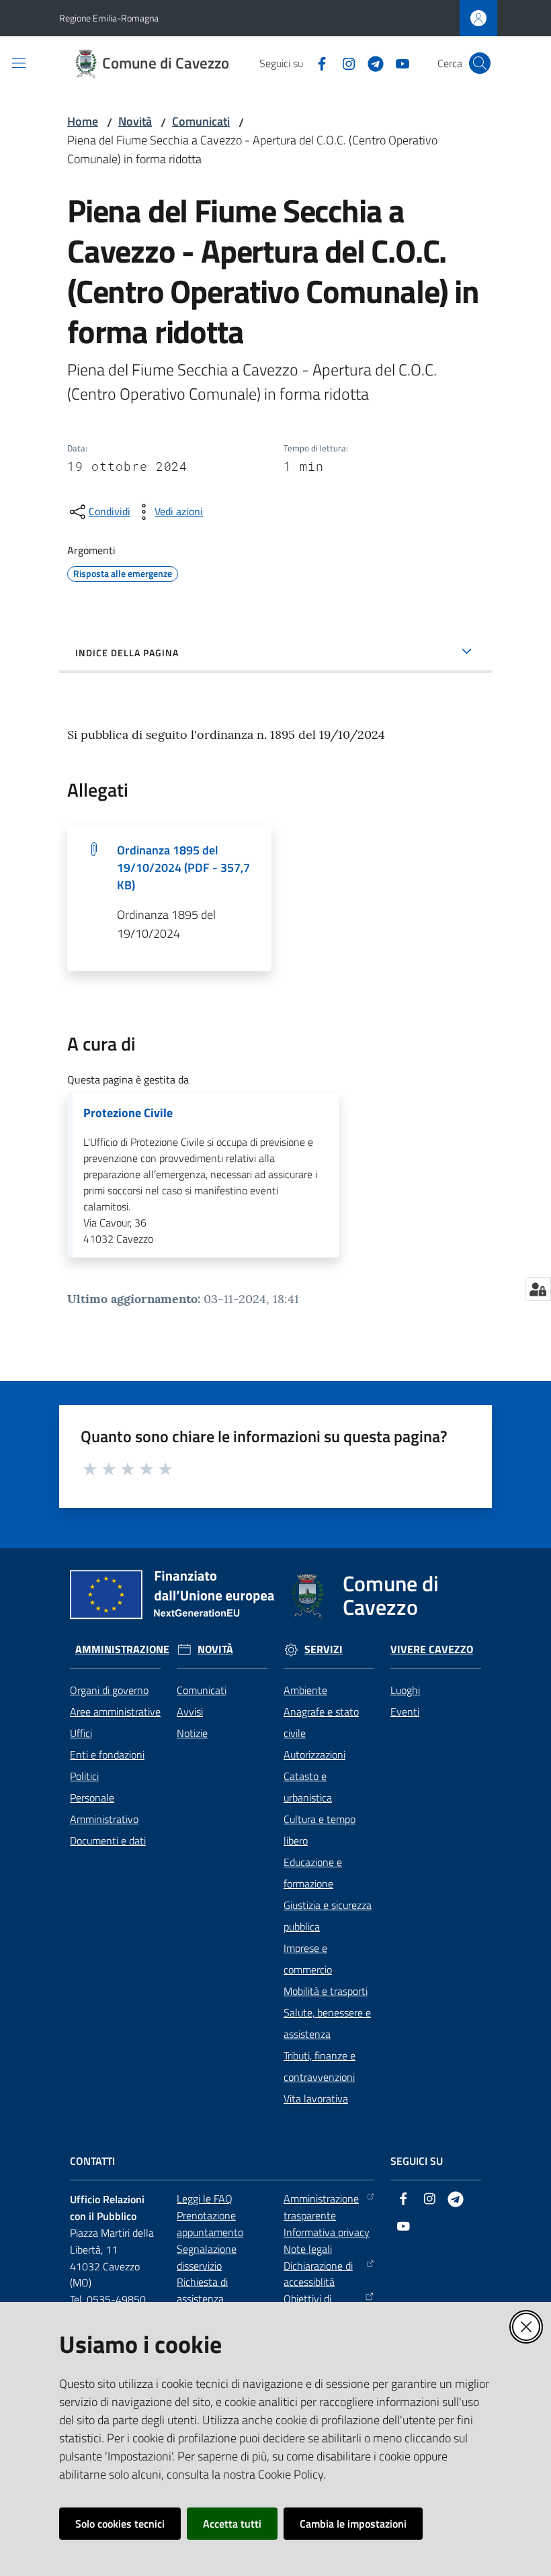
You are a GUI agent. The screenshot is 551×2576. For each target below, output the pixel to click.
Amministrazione (122, 1649)
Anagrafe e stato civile (321, 1722)
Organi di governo (109, 1690)
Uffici (81, 1733)
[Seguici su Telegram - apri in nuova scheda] (370, 62)
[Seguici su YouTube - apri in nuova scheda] (397, 62)
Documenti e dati (108, 1840)
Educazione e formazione (313, 1873)
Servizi (324, 1649)
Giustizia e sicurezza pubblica (328, 1916)
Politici (84, 1776)
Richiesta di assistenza (202, 2290)
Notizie (192, 1733)
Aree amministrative (115, 1712)
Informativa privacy (327, 2232)
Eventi (405, 1712)
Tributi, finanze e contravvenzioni (320, 2066)
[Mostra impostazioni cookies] (538, 1289)
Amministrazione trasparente (321, 2207)
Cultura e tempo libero (320, 1830)
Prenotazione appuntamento (210, 2224)
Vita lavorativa (316, 2098)
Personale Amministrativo (104, 1808)
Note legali (308, 2249)
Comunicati (201, 121)
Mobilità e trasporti (326, 1991)
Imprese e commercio (308, 1959)
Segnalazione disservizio (207, 2257)
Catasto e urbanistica (308, 1787)
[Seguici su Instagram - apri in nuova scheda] (343, 62)
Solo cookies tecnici (120, 2524)
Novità (135, 121)
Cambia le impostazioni (353, 2524)
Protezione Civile (128, 1113)
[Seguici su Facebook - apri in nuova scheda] (316, 62)
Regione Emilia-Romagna (109, 18)
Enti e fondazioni (107, 1755)
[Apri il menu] (19, 63)
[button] (480, 63)
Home (83, 121)
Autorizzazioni (314, 1755)
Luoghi (405, 1690)
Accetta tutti (232, 2524)
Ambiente (305, 1690)
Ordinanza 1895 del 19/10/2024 (183, 868)
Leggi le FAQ (205, 2199)
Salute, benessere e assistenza (327, 2023)
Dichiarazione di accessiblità (318, 2274)
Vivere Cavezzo (432, 1649)
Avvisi (190, 1712)
